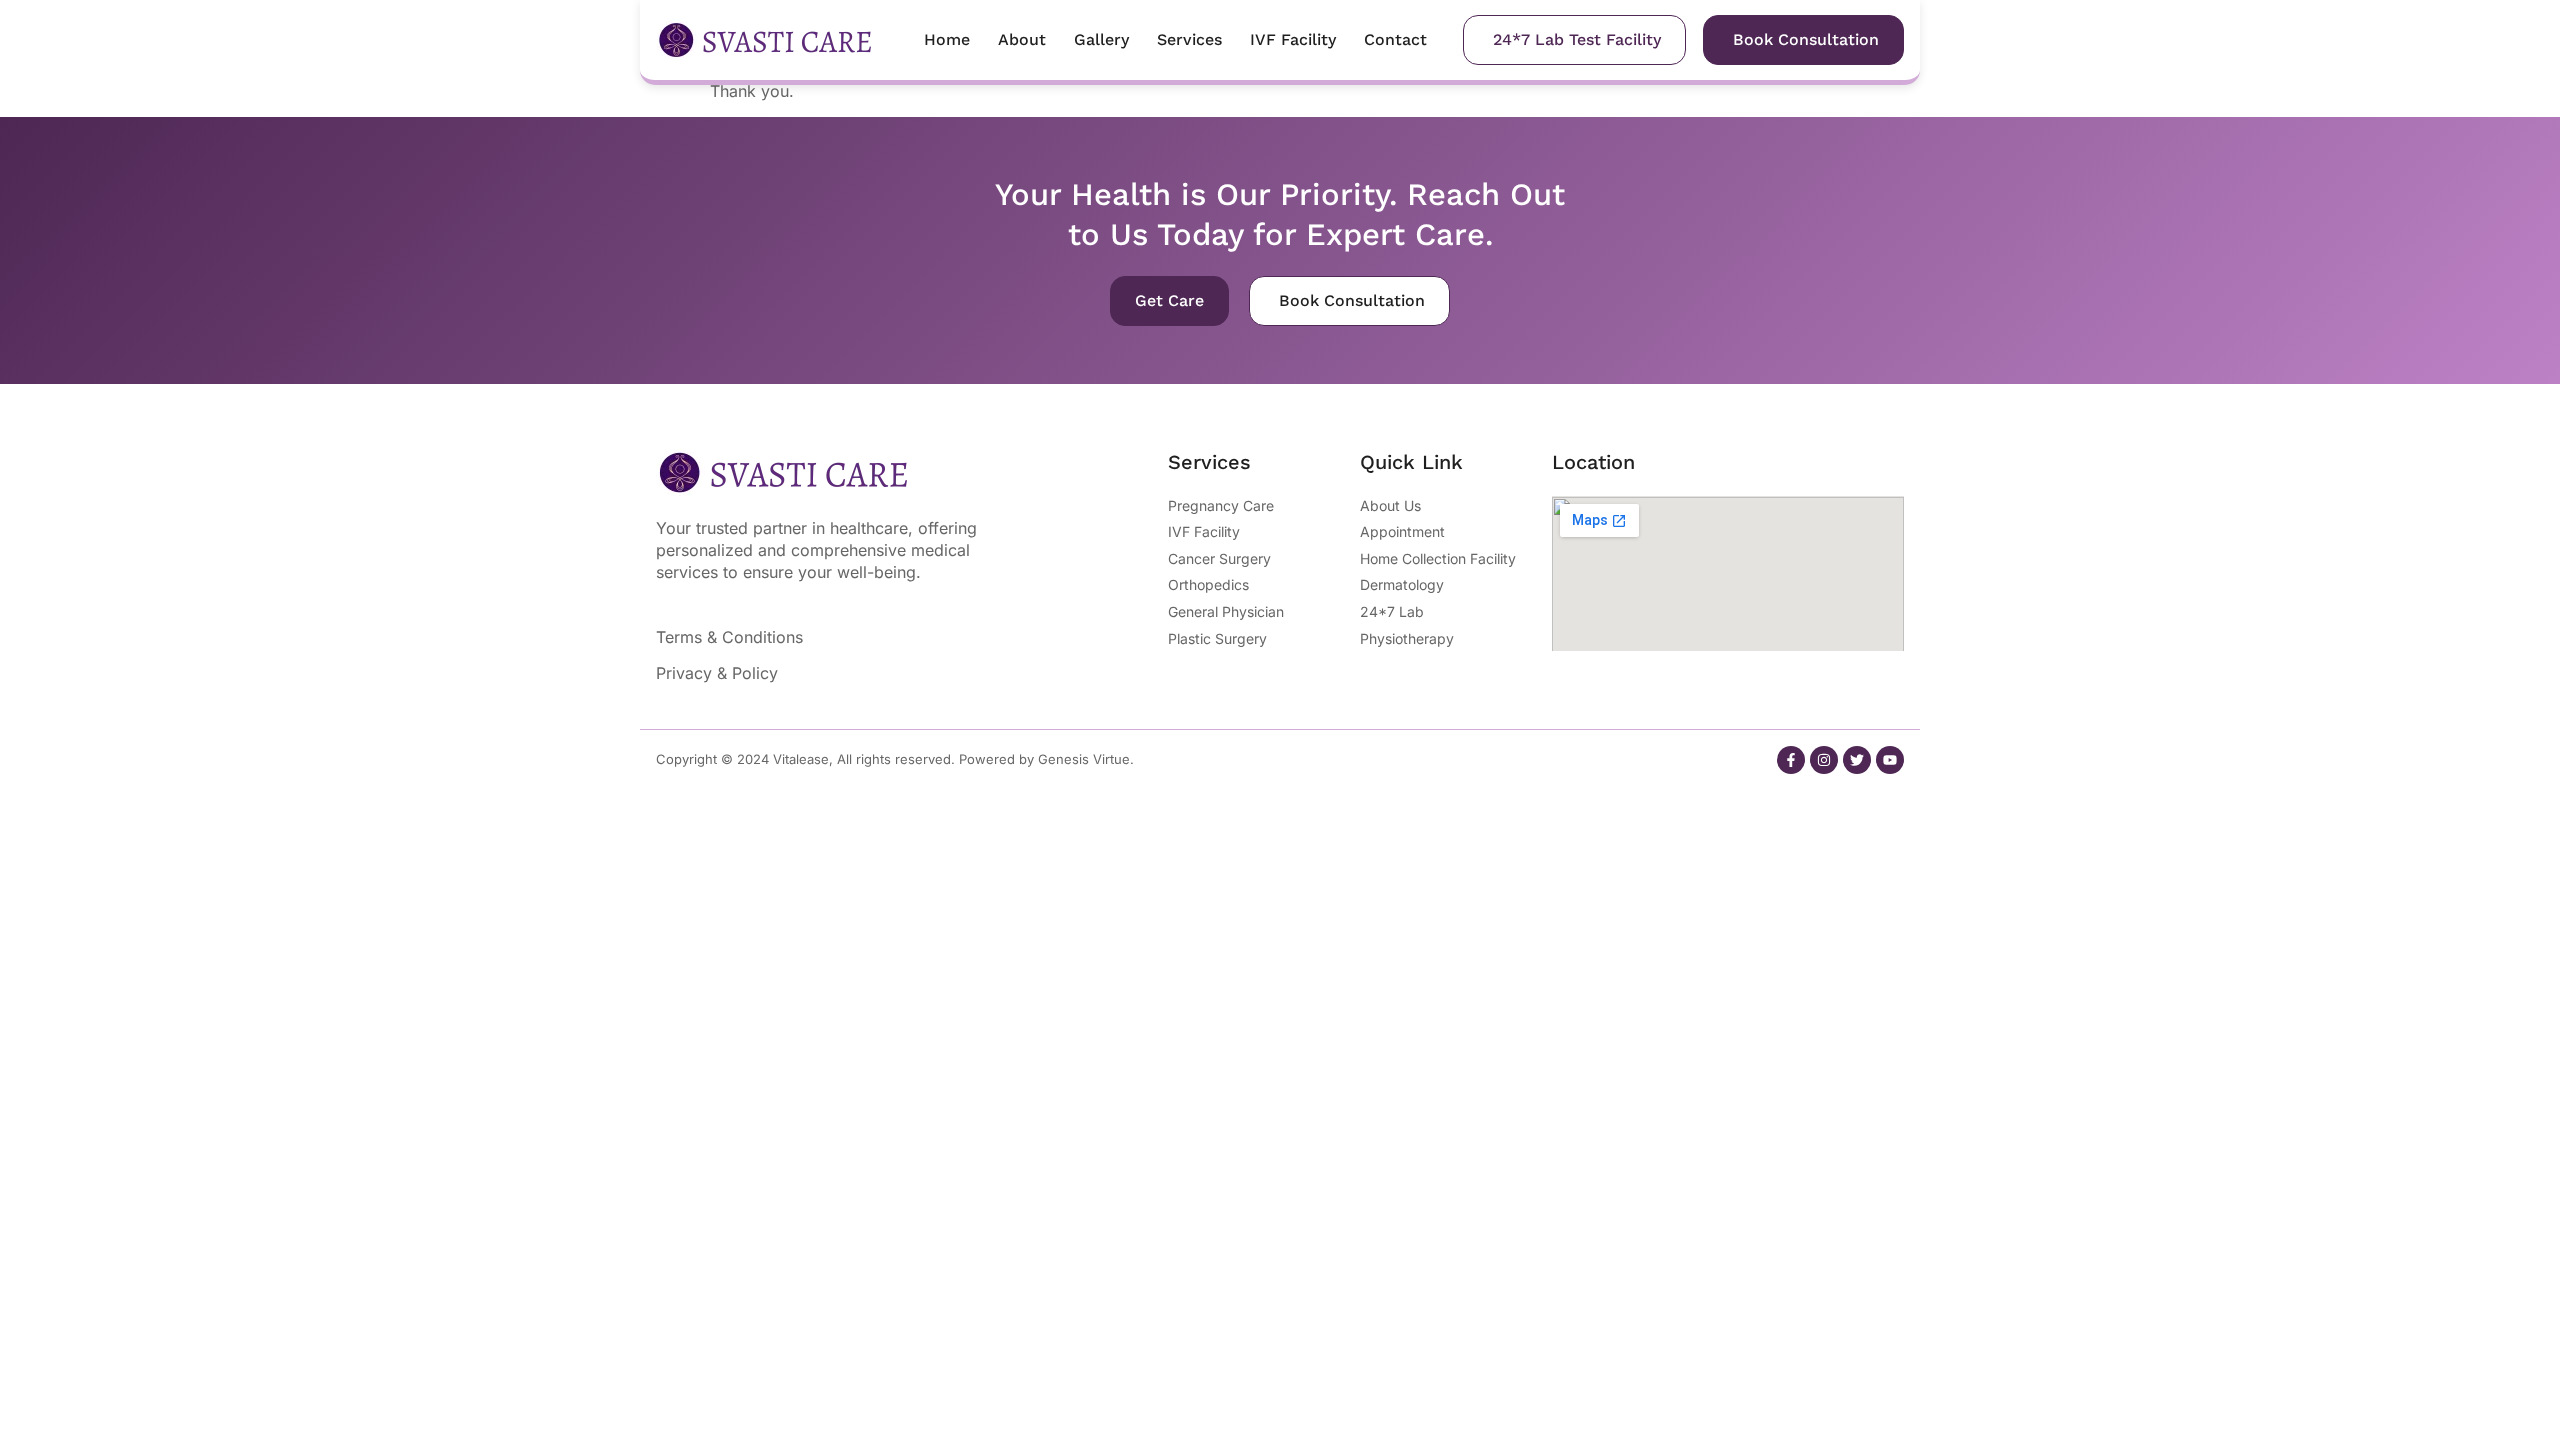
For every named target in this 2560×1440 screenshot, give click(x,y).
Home (947, 39)
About (1022, 39)
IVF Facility (1293, 39)
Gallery (1101, 39)
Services (1189, 39)
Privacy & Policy (717, 673)
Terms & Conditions (729, 637)
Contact (1395, 39)
